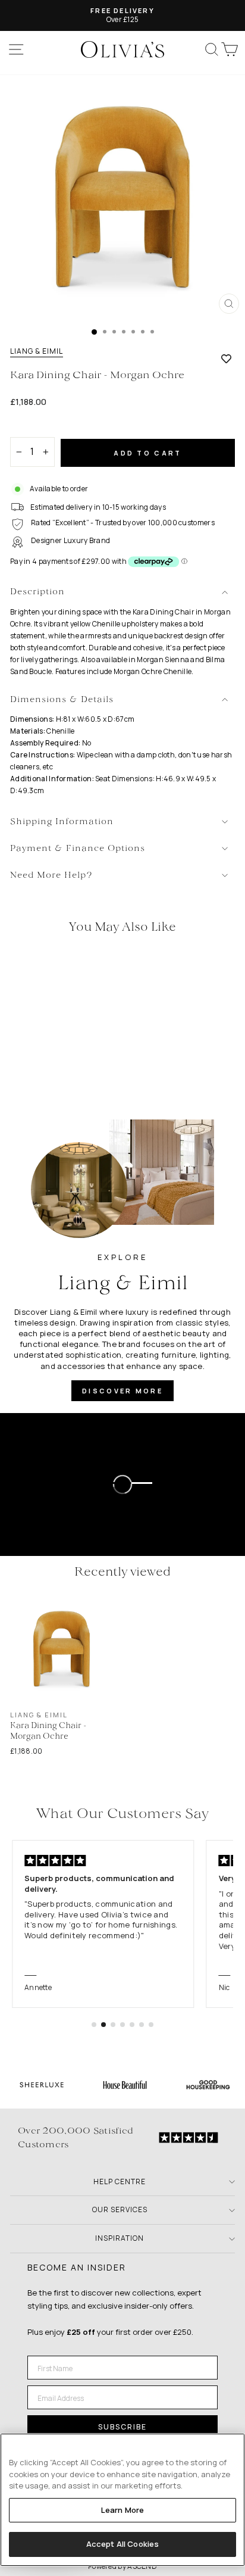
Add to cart (147, 453)
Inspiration (120, 2238)
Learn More (122, 2510)
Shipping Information (62, 822)
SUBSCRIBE (122, 2427)
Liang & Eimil (37, 351)
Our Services (120, 2209)
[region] (122, 2500)
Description (37, 592)
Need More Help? (51, 876)
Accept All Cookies (122, 2544)
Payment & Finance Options (78, 849)
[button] (94, 2025)
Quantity (31, 427)
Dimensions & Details (62, 700)
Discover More (122, 1391)
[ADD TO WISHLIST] (226, 358)
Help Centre (120, 2182)
